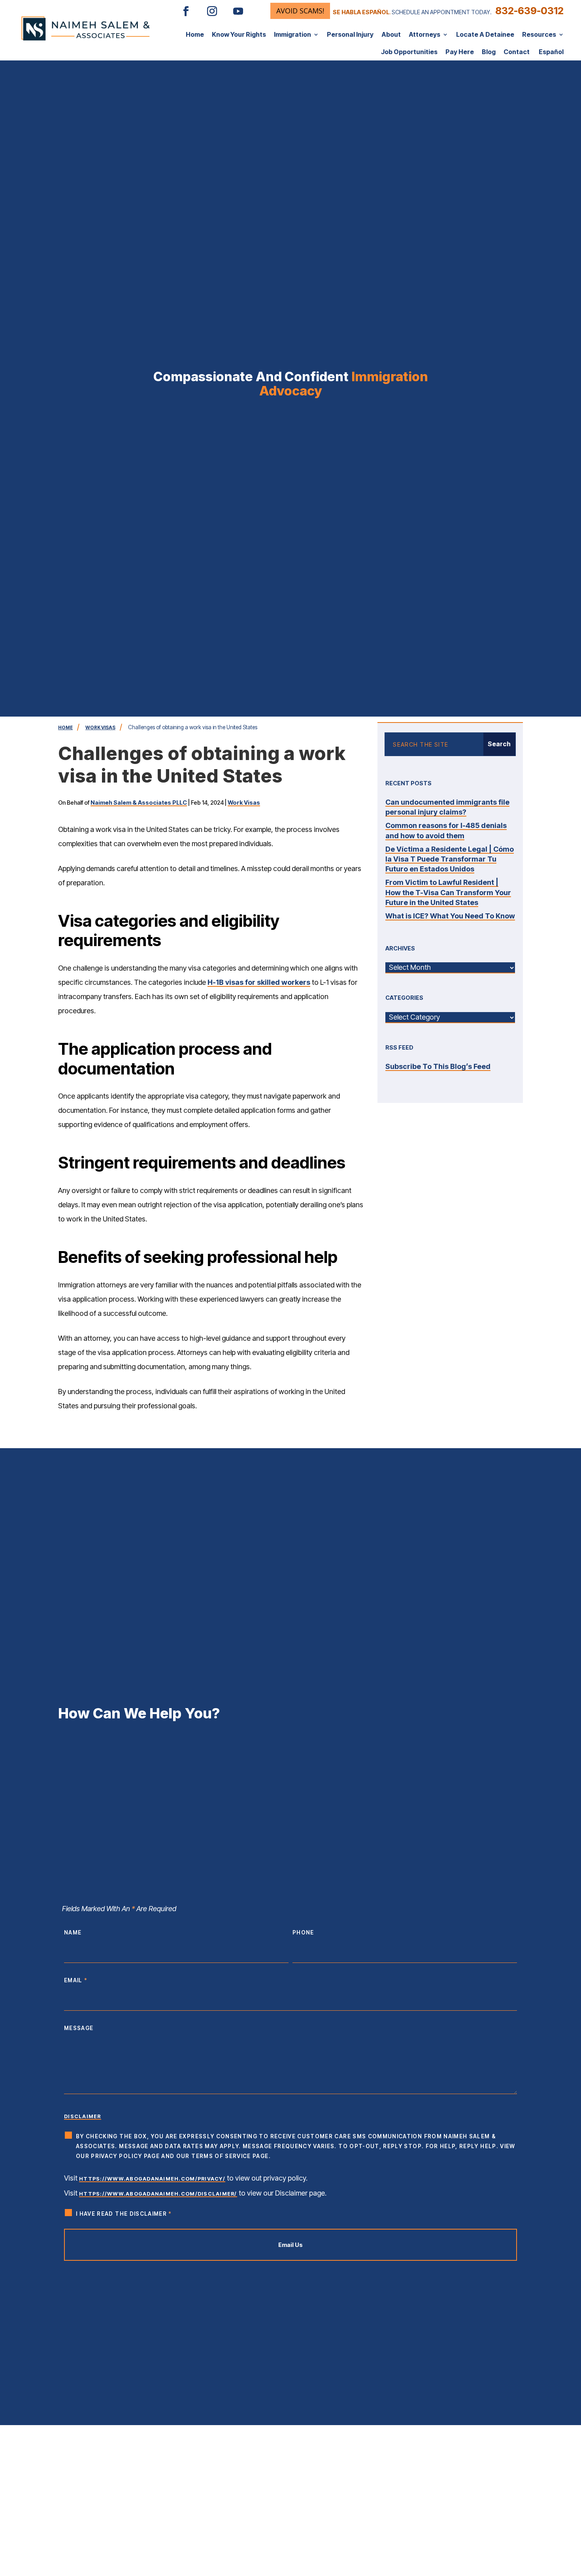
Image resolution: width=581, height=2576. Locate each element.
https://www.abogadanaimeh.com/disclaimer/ (158, 2194)
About (391, 34)
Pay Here (460, 52)
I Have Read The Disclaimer (124, 2214)
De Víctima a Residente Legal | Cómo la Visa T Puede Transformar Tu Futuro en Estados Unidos (450, 859)
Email (76, 1980)
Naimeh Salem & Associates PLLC (139, 803)
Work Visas (244, 803)
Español (551, 52)
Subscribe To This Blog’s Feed (438, 1066)
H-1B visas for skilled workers (259, 982)
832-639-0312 (529, 11)
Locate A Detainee (485, 34)
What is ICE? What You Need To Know (450, 916)
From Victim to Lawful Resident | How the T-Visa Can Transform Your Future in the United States (448, 892)
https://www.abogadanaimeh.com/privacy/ (152, 2179)
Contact (517, 52)
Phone (303, 1932)
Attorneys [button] (424, 34)
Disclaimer (83, 2116)
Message (79, 2028)
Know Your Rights (239, 34)
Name (73, 1932)
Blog (489, 52)
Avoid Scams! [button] (300, 11)
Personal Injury (350, 34)
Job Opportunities (409, 52)
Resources (539, 34)
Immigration (292, 34)
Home (195, 34)
